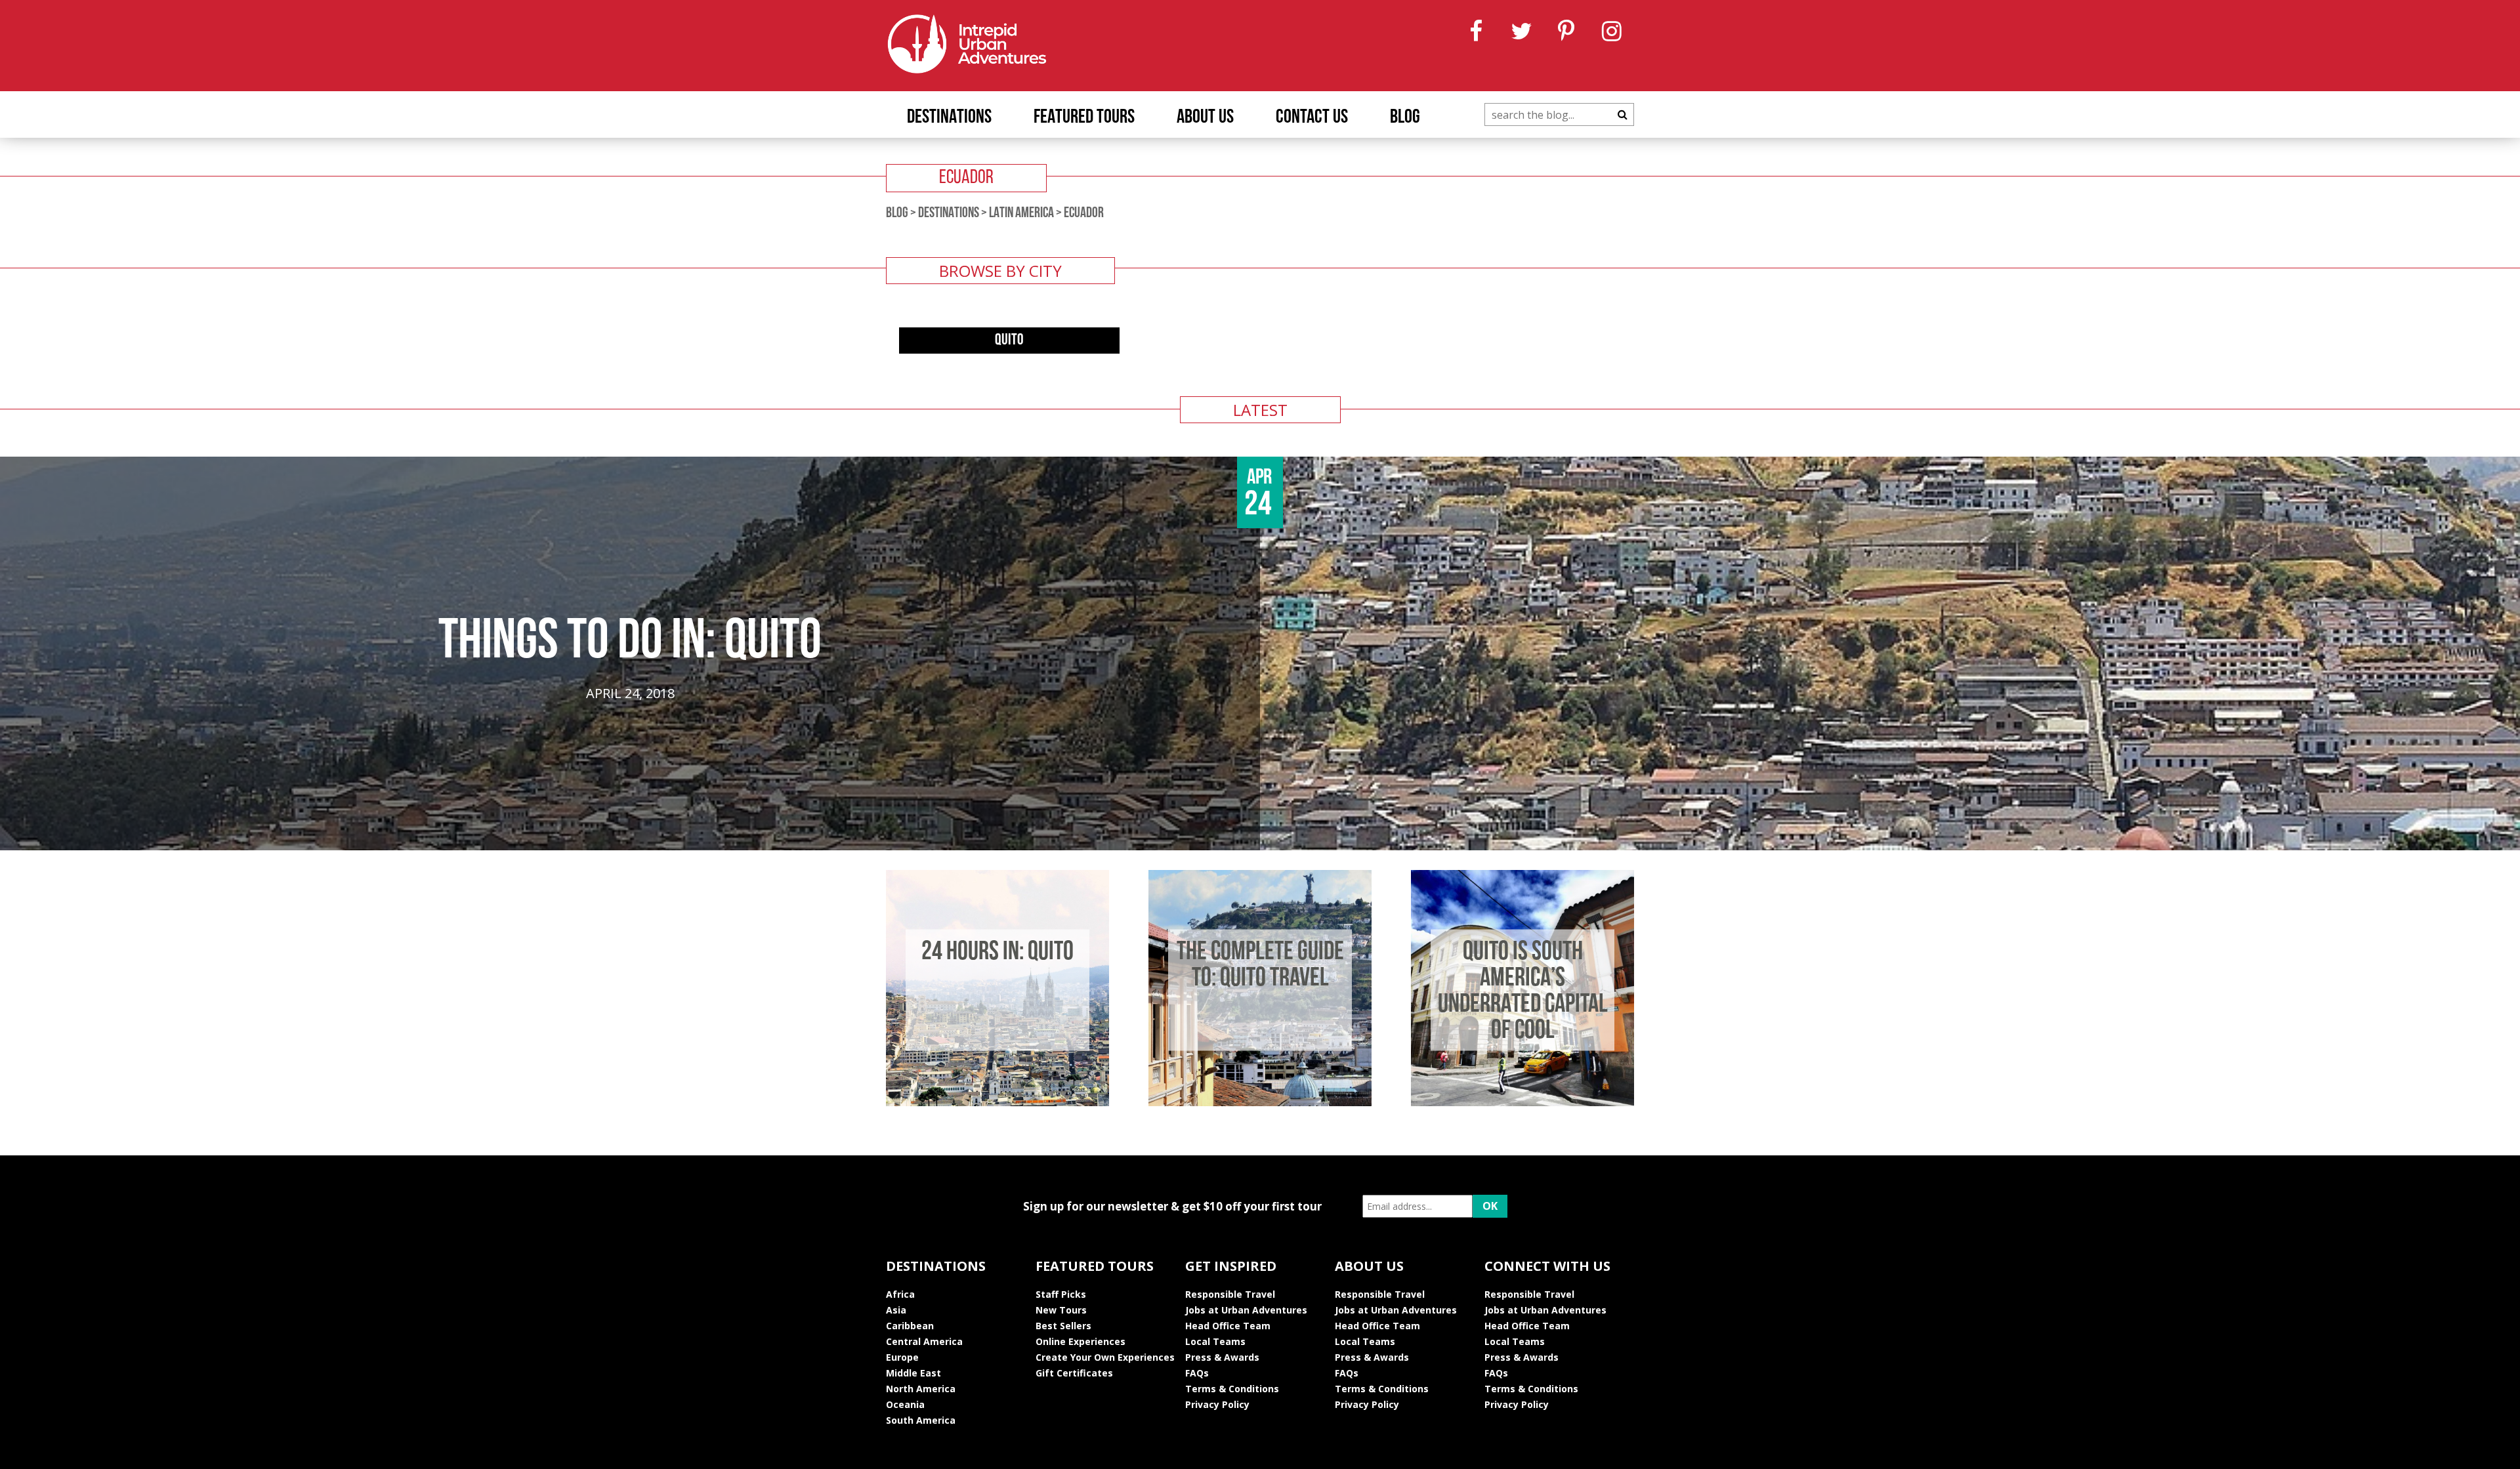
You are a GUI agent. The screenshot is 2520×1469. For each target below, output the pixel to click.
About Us (1205, 118)
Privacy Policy (1217, 1404)
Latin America (1021, 214)
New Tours (1061, 1310)
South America (921, 1420)
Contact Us (1312, 118)
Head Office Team (1228, 1326)
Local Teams (1215, 1341)
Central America (924, 1341)
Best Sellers (1063, 1326)
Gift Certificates (1074, 1373)
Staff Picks (1061, 1294)
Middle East (913, 1373)
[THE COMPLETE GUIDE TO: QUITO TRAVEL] (1260, 1102)
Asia (896, 1310)
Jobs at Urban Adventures (1246, 1310)
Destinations (949, 118)
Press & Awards (1222, 1357)
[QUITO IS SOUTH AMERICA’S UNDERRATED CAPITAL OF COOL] (1522, 1102)
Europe (902, 1357)
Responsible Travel (1230, 1294)
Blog (1405, 118)
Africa (900, 1294)
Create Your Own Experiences (1105, 1357)
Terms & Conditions (1232, 1389)
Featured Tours (1084, 118)
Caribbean (910, 1326)
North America (921, 1389)
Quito (1009, 341)
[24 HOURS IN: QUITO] (997, 1102)
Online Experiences (1081, 1341)
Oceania (905, 1404)
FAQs (1197, 1373)
